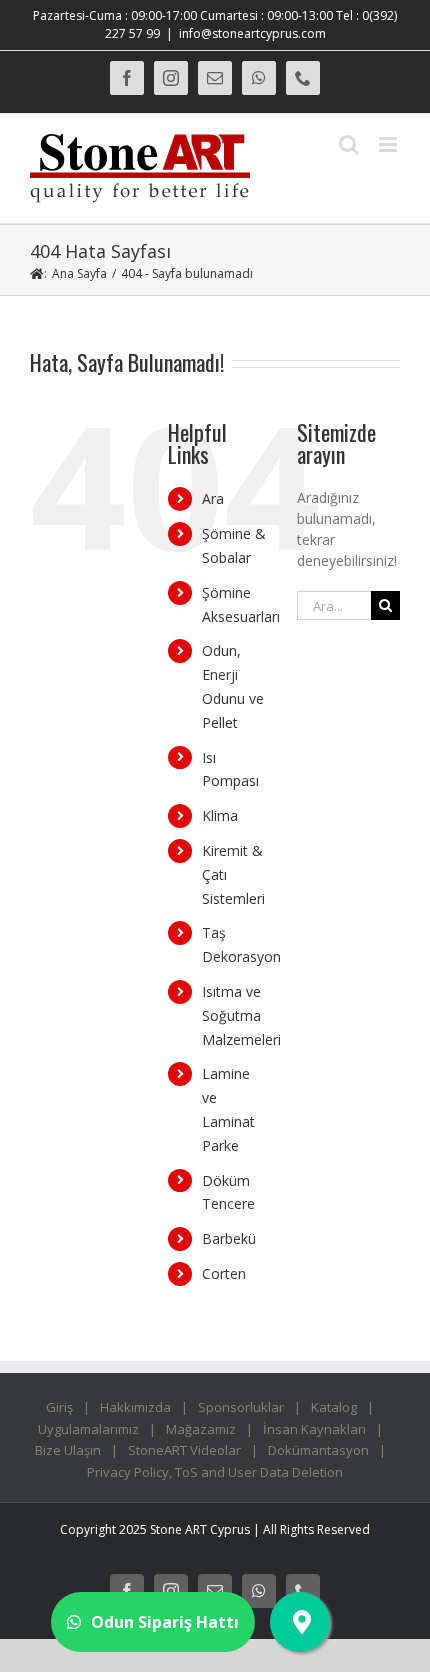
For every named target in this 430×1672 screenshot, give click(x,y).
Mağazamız (201, 1429)
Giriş (59, 1407)
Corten (224, 1273)
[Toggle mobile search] (349, 144)
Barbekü (229, 1238)
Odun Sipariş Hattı (165, 1622)
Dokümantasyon (318, 1450)
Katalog (334, 1407)
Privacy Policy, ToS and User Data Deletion (215, 1472)
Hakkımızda (135, 1407)
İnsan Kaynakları (314, 1429)
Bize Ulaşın (68, 1450)
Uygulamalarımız (88, 1429)
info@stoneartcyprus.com (252, 33)
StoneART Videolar (184, 1450)
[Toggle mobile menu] (389, 144)
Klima (220, 815)
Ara (213, 498)
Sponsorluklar (241, 1407)
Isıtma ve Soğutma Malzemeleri (241, 1015)
